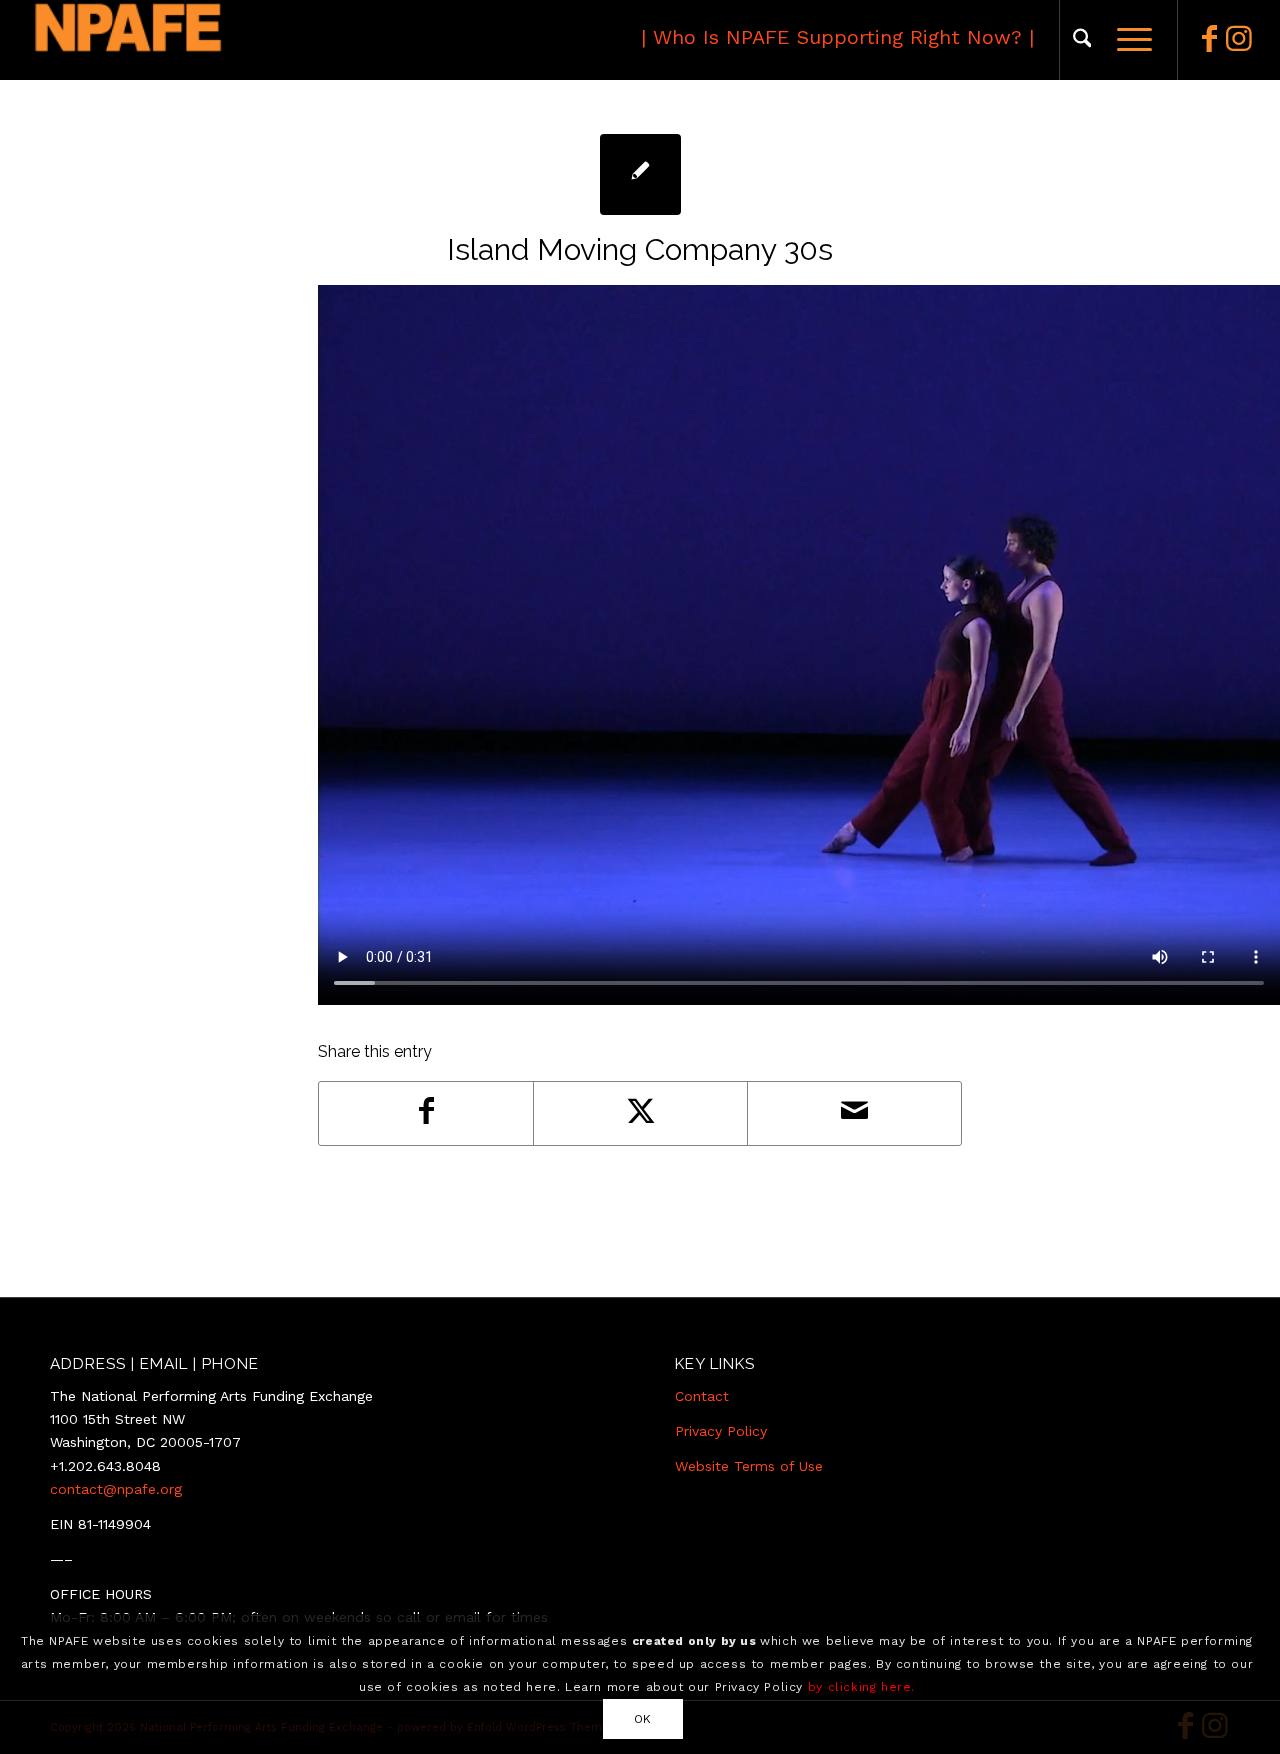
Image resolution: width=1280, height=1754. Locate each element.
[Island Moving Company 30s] (640, 174)
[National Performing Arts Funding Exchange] (218, 40)
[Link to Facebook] (1209, 39)
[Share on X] (640, 1113)
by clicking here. (861, 1686)
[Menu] (1128, 40)
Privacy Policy (721, 1431)
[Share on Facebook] (426, 1113)
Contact (702, 1396)
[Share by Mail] (854, 1113)
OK (643, 1718)
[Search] (1082, 40)
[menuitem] (1082, 40)
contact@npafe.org (116, 1489)
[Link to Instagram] (1239, 39)
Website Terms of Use (749, 1466)
